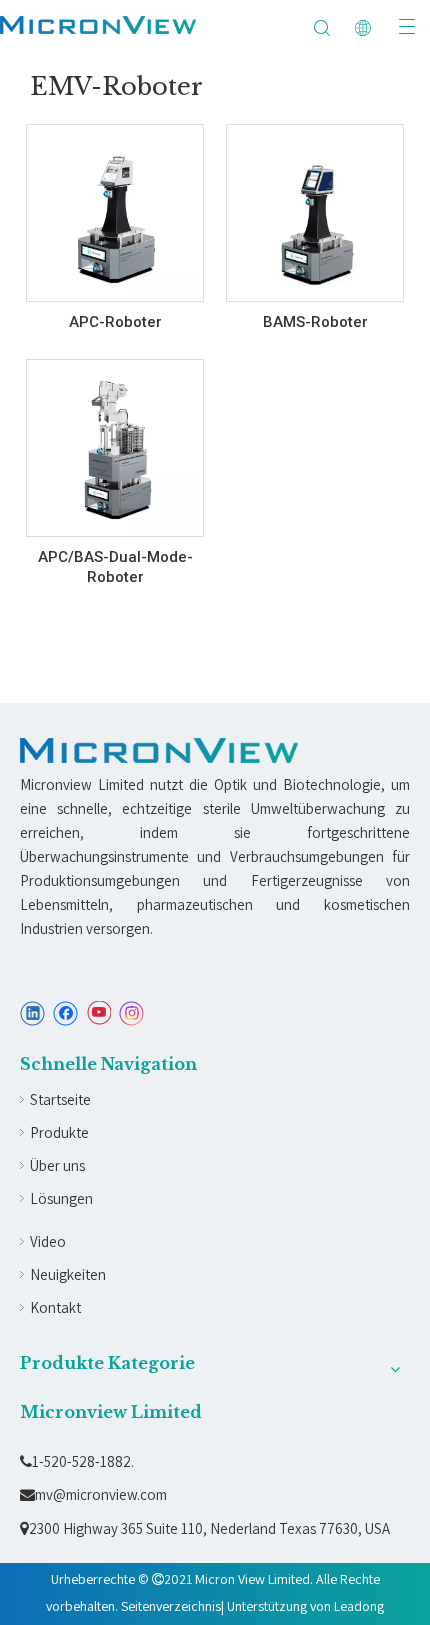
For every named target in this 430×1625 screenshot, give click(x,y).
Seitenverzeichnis (171, 1606)
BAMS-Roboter (315, 322)
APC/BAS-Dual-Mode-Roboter (115, 567)
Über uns (57, 1165)
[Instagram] (132, 1013)
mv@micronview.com (93, 1494)
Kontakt (55, 1307)
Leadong (359, 1606)
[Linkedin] (32, 1013)
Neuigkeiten (68, 1274)
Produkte (59, 1132)
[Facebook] (65, 1013)
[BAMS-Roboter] (315, 221)
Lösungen (61, 1198)
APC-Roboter (115, 322)
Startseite (60, 1099)
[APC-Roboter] (115, 215)
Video (48, 1241)
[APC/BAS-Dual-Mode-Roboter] (115, 450)
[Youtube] (98, 1013)
